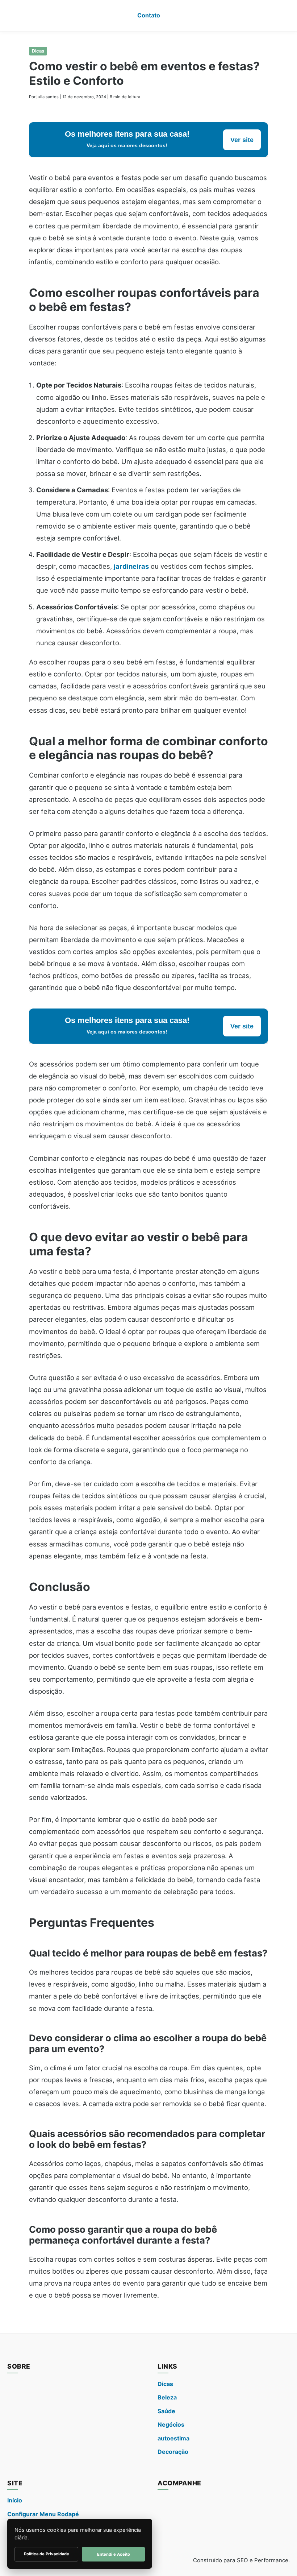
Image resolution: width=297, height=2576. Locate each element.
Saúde (166, 2411)
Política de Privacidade (47, 2554)
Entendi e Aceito (114, 2554)
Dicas (38, 51)
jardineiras (131, 566)
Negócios (171, 2424)
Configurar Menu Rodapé (43, 2514)
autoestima (173, 2438)
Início (15, 2500)
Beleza (167, 2397)
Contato (149, 15)
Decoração (173, 2452)
